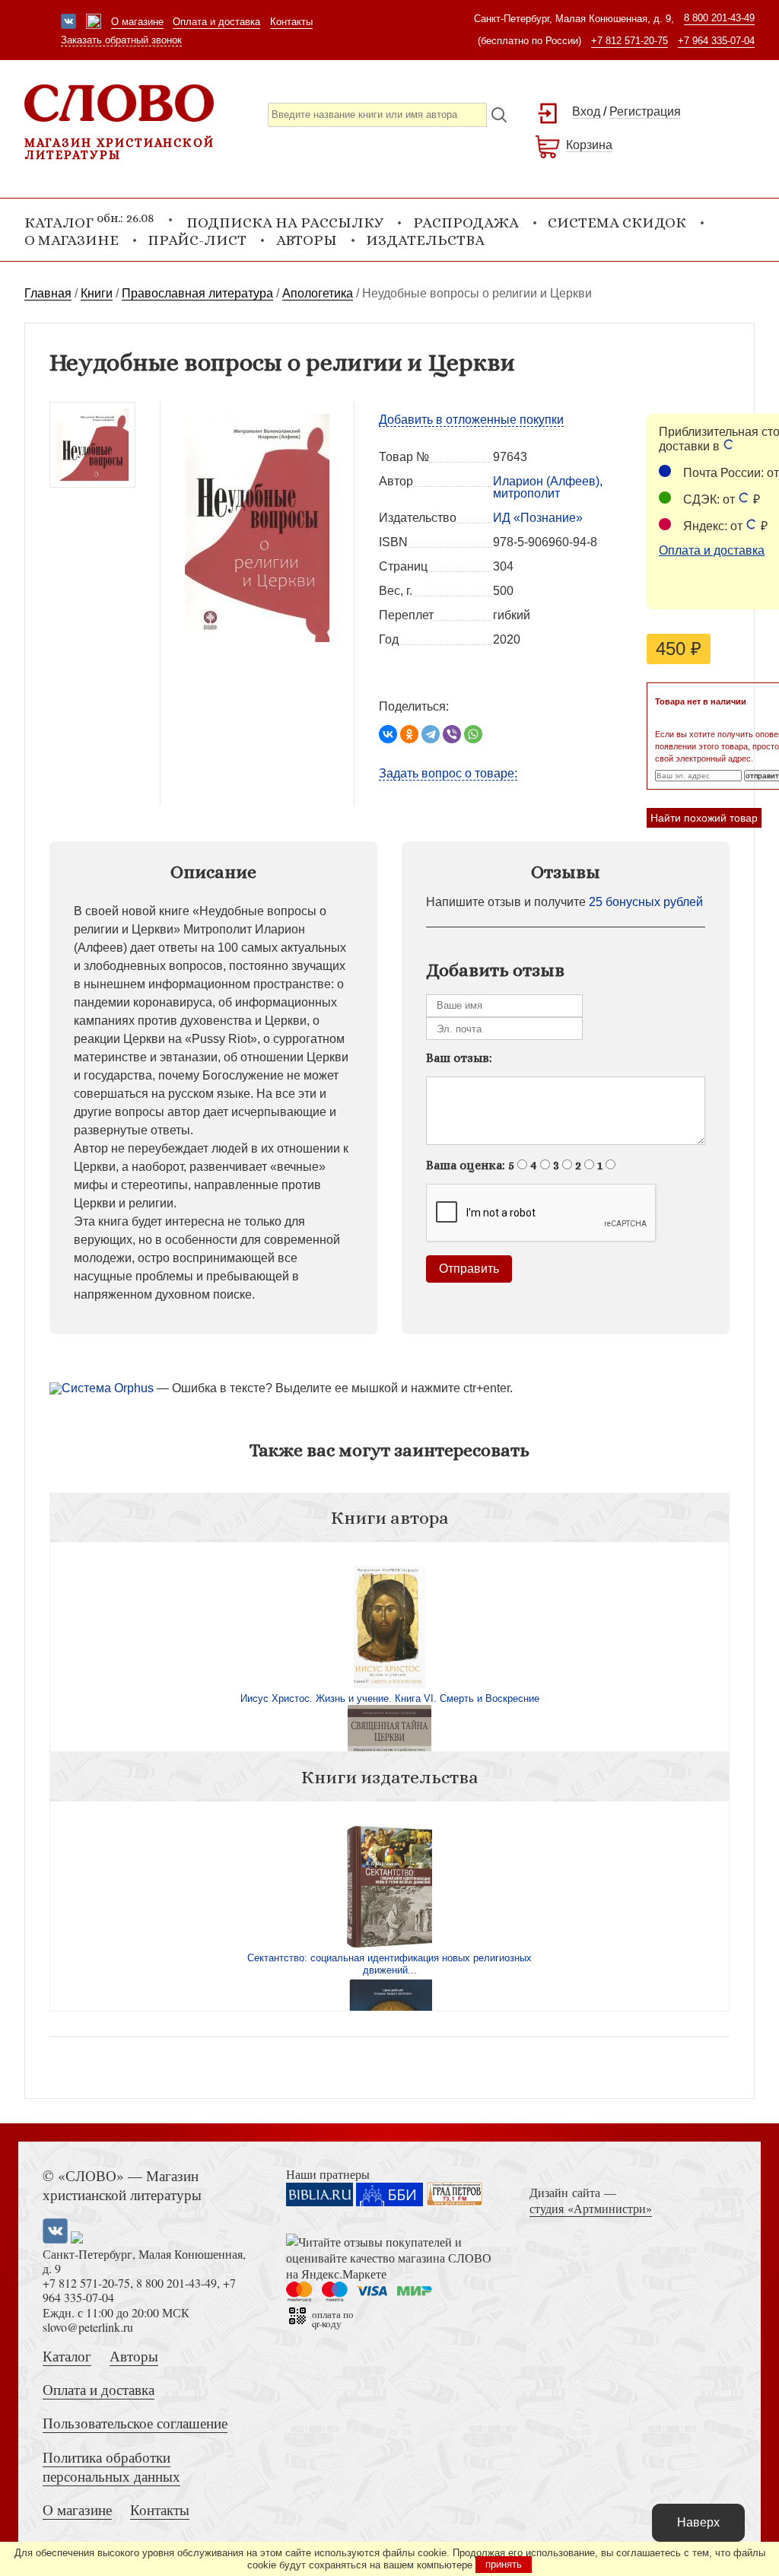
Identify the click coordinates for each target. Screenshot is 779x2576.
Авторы (307, 240)
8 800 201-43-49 (719, 18)
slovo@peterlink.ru (88, 2327)
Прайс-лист (197, 240)
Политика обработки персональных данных (111, 2466)
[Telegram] (431, 734)
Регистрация (645, 111)
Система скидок (617, 223)
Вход (586, 111)
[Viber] (452, 734)
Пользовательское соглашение (135, 2423)
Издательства (425, 240)
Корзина (589, 145)
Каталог (67, 2356)
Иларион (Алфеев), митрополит (548, 487)
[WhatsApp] (473, 734)
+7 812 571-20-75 (630, 41)
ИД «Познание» (538, 518)
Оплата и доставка (216, 22)
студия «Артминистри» (591, 2208)
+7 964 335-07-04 (716, 41)
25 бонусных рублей (646, 902)
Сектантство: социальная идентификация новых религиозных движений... (389, 1964)
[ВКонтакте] (388, 734)
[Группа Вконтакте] (68, 23)
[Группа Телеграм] (94, 23)
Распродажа (466, 223)
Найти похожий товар (704, 818)
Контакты (291, 22)
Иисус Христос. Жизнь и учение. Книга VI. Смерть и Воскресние (390, 1698)
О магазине (137, 22)
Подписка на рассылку (285, 223)
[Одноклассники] (409, 734)
